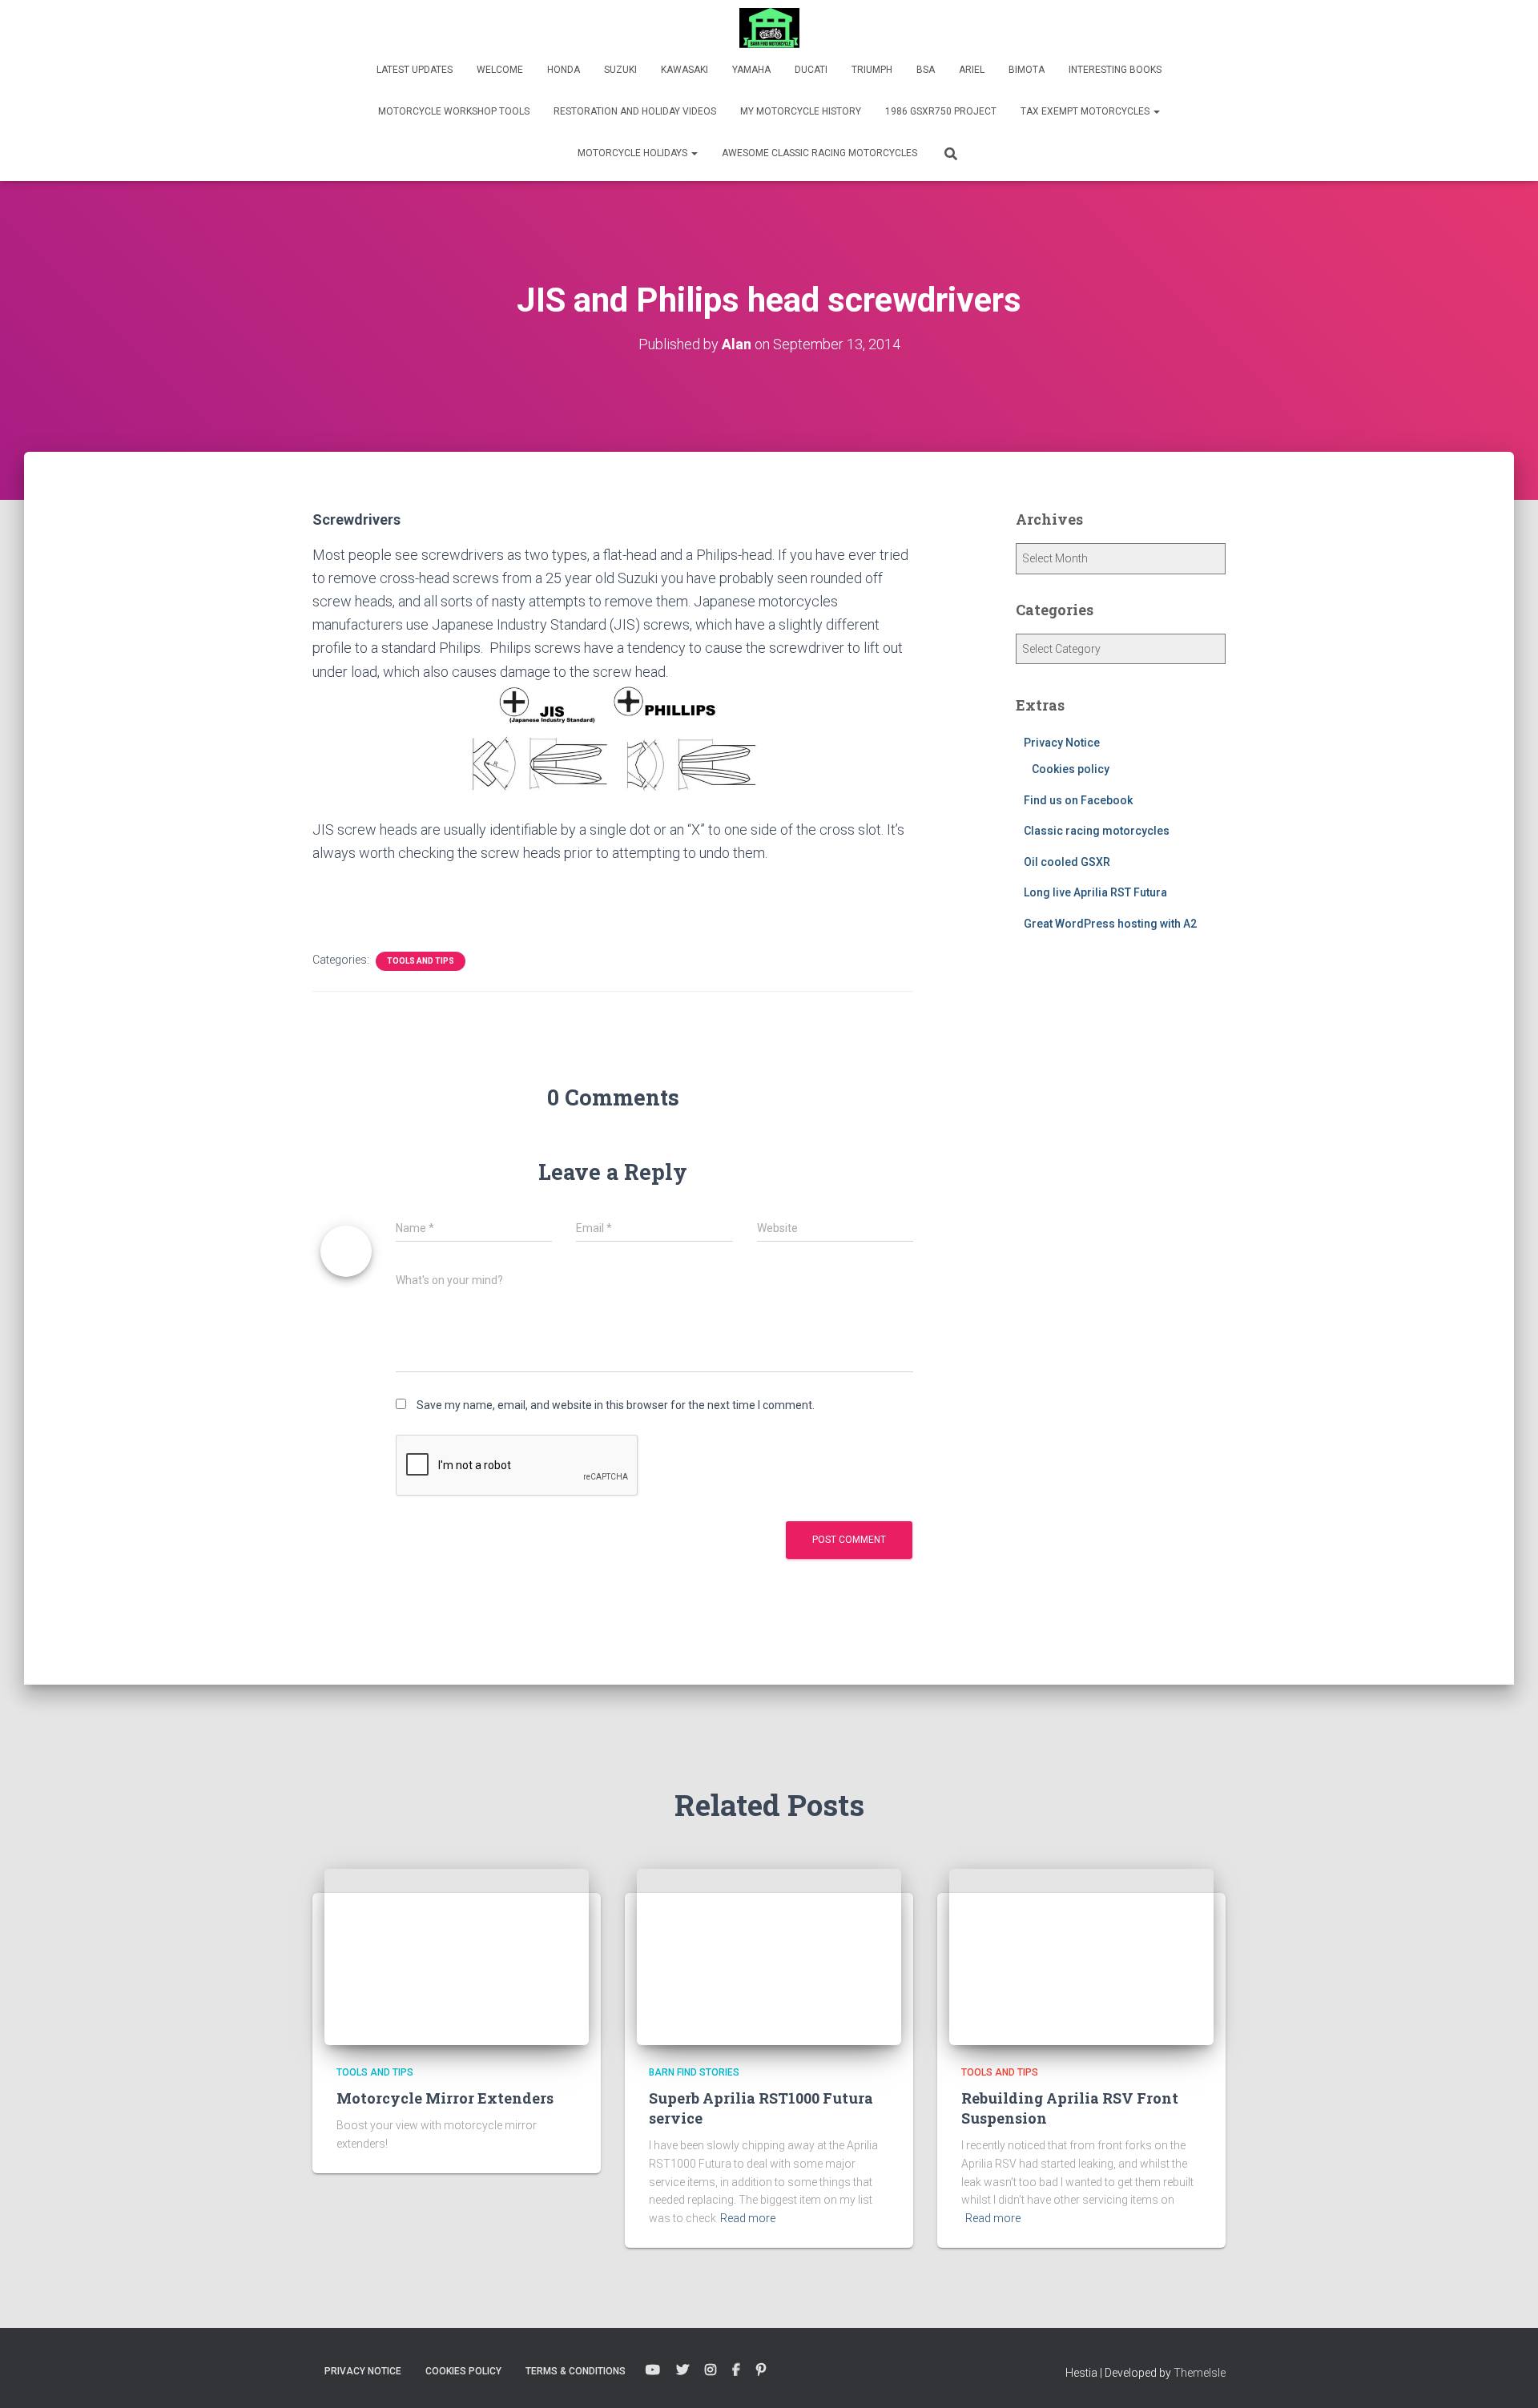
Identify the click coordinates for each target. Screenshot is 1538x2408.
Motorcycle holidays (634, 153)
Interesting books (1115, 70)
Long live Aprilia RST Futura (1095, 892)
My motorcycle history (801, 111)
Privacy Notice (1062, 743)
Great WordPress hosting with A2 (1110, 924)
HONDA (564, 70)
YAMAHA (751, 70)
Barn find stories (694, 2072)
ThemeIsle (1200, 2373)
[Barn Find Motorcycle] (769, 28)
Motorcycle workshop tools (454, 111)
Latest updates (415, 70)
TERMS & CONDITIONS (576, 2371)
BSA (926, 70)
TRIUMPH (872, 70)
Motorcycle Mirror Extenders (445, 2098)
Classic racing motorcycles (1097, 831)
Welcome (500, 70)
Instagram (711, 2370)
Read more (748, 2218)
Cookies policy (1071, 769)
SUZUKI (620, 70)
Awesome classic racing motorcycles (819, 153)
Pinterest (761, 2370)
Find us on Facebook (1078, 800)
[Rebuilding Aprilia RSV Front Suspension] (1081, 1955)
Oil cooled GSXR (1067, 862)
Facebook (736, 2370)
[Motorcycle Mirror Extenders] (457, 1955)
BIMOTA (1027, 70)
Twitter (682, 2370)
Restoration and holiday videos (635, 111)
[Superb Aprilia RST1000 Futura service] (769, 1955)
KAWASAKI (684, 70)
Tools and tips (421, 961)
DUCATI (811, 70)
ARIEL (972, 70)
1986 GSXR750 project (941, 111)
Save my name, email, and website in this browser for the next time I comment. (616, 1405)
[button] (1156, 111)
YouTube (653, 2370)
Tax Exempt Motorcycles (1086, 111)
